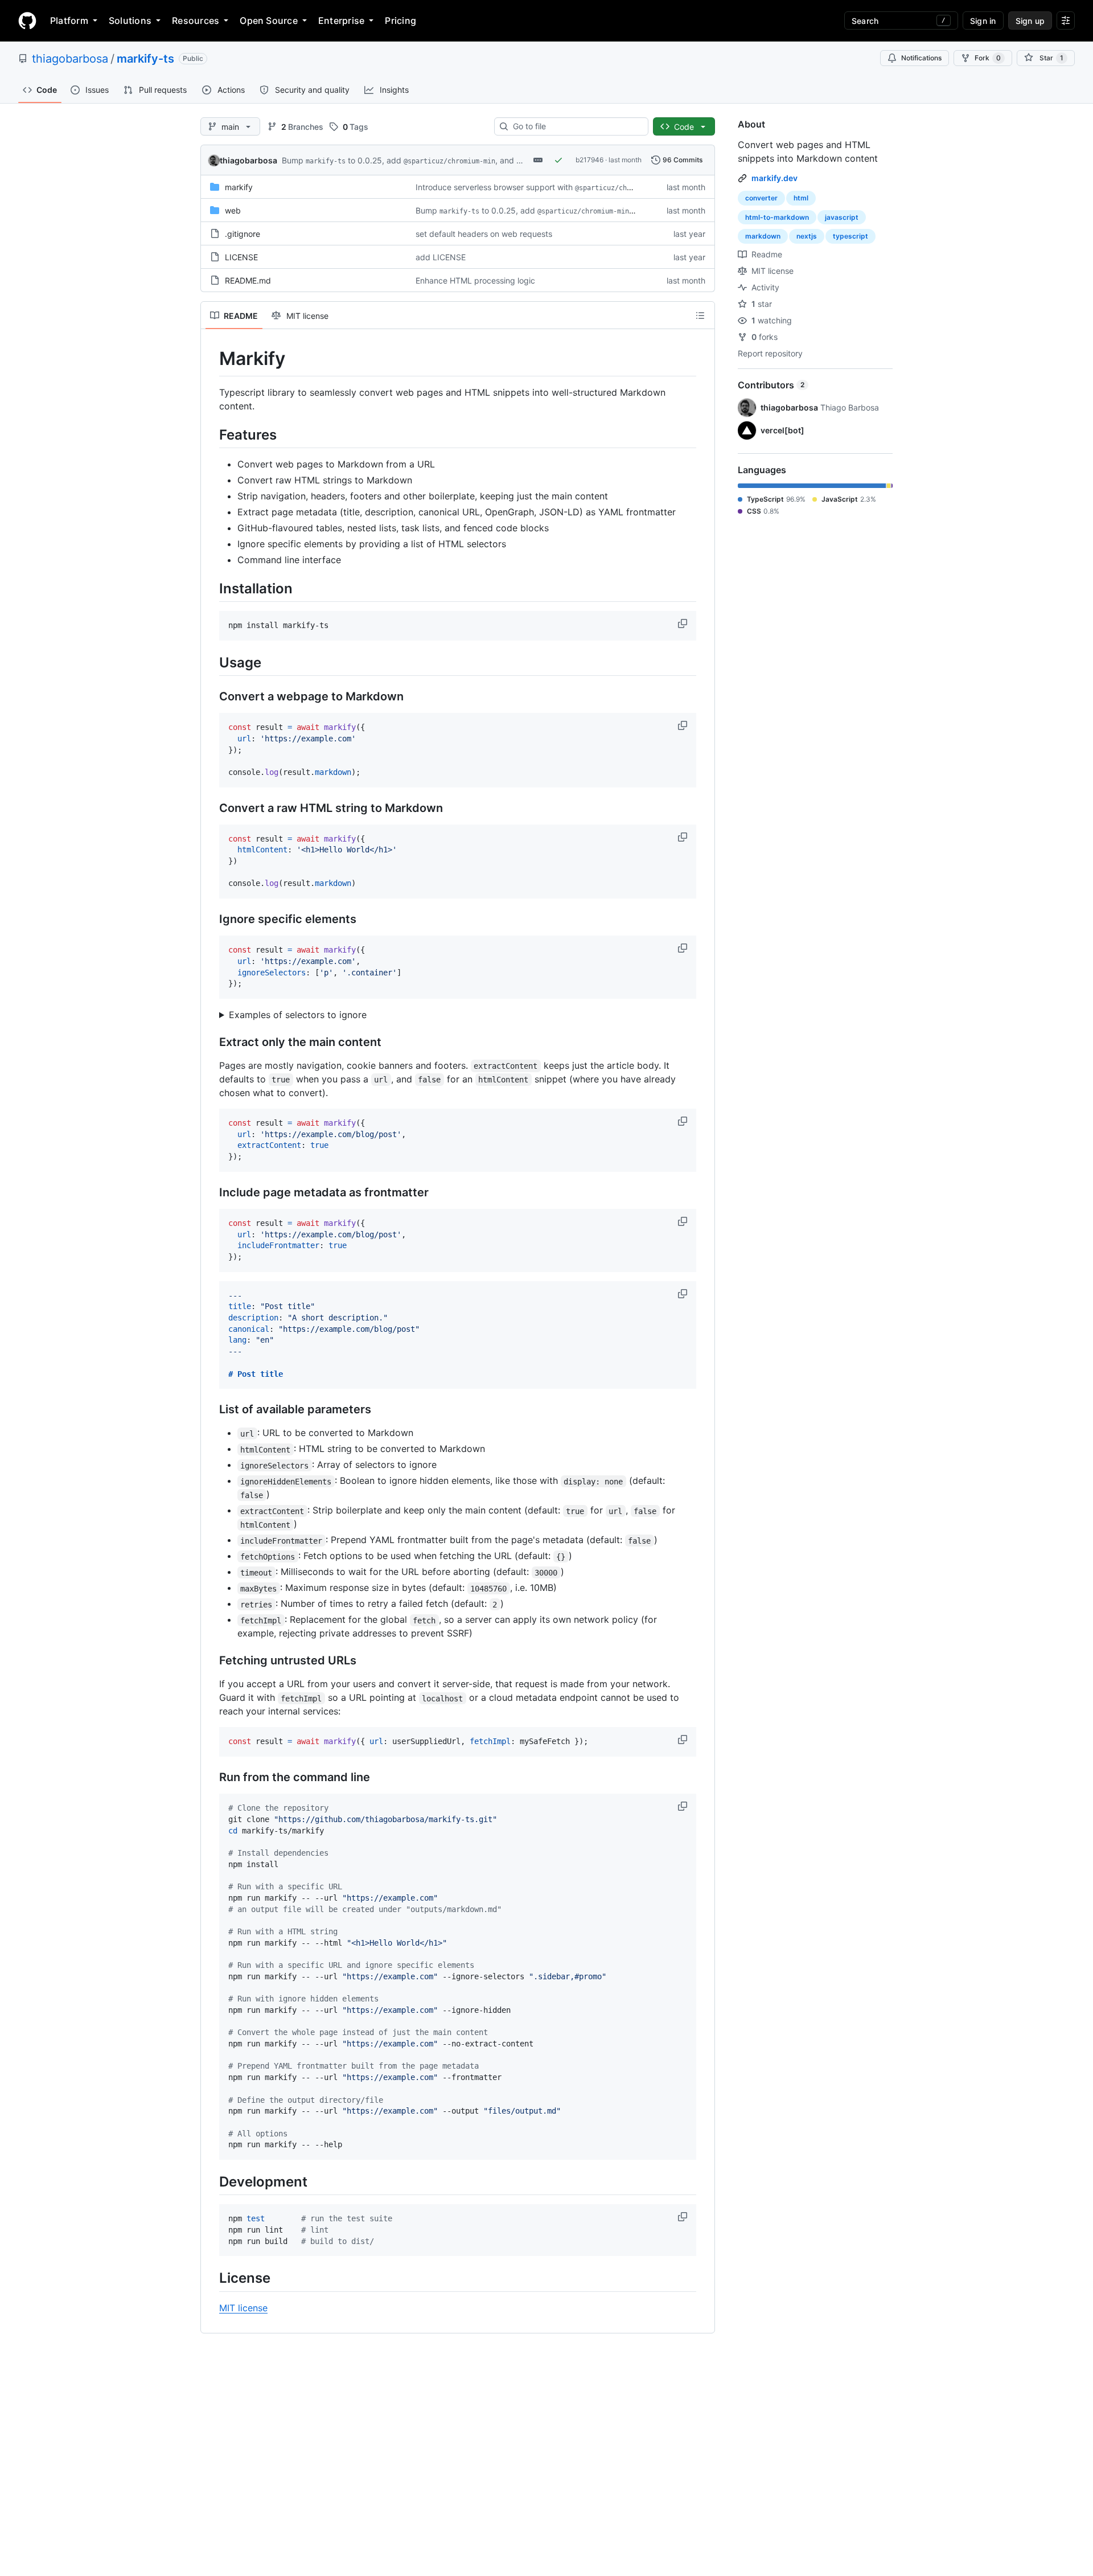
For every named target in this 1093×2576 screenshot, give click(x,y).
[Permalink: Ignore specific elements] (211, 920)
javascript (842, 217)
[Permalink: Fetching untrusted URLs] (211, 1661)
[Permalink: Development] (211, 2181)
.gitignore (243, 234)
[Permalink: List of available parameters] (211, 1410)
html (801, 198)
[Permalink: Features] (211, 434)
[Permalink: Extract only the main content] (211, 1043)
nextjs (807, 236)
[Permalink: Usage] (211, 662)
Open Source (269, 20)
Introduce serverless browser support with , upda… (548, 187)
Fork (988, 58)
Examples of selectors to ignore (298, 1015)
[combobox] (576, 126)
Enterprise (341, 20)
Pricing (400, 20)
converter (761, 198)
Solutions (130, 20)
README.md (248, 280)
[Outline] (700, 315)
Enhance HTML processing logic (475, 280)
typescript (850, 236)
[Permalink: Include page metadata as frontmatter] (211, 1192)
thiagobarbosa (70, 59)
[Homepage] (27, 20)
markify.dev (774, 178)
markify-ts (145, 59)
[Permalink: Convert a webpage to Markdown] (211, 697)
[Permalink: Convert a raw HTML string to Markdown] (211, 808)
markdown (763, 236)
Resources (196, 20)
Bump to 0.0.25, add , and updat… (414, 160)
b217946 (589, 160)
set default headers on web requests (484, 234)
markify (239, 187)
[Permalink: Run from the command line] (211, 1778)
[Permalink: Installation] (211, 588)
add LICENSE (441, 257)
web (233, 210)
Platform (69, 20)
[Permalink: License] (211, 2278)
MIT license (243, 2308)
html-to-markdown (777, 217)
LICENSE (241, 257)
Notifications (921, 58)
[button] (684, 624)
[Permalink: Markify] (211, 359)
